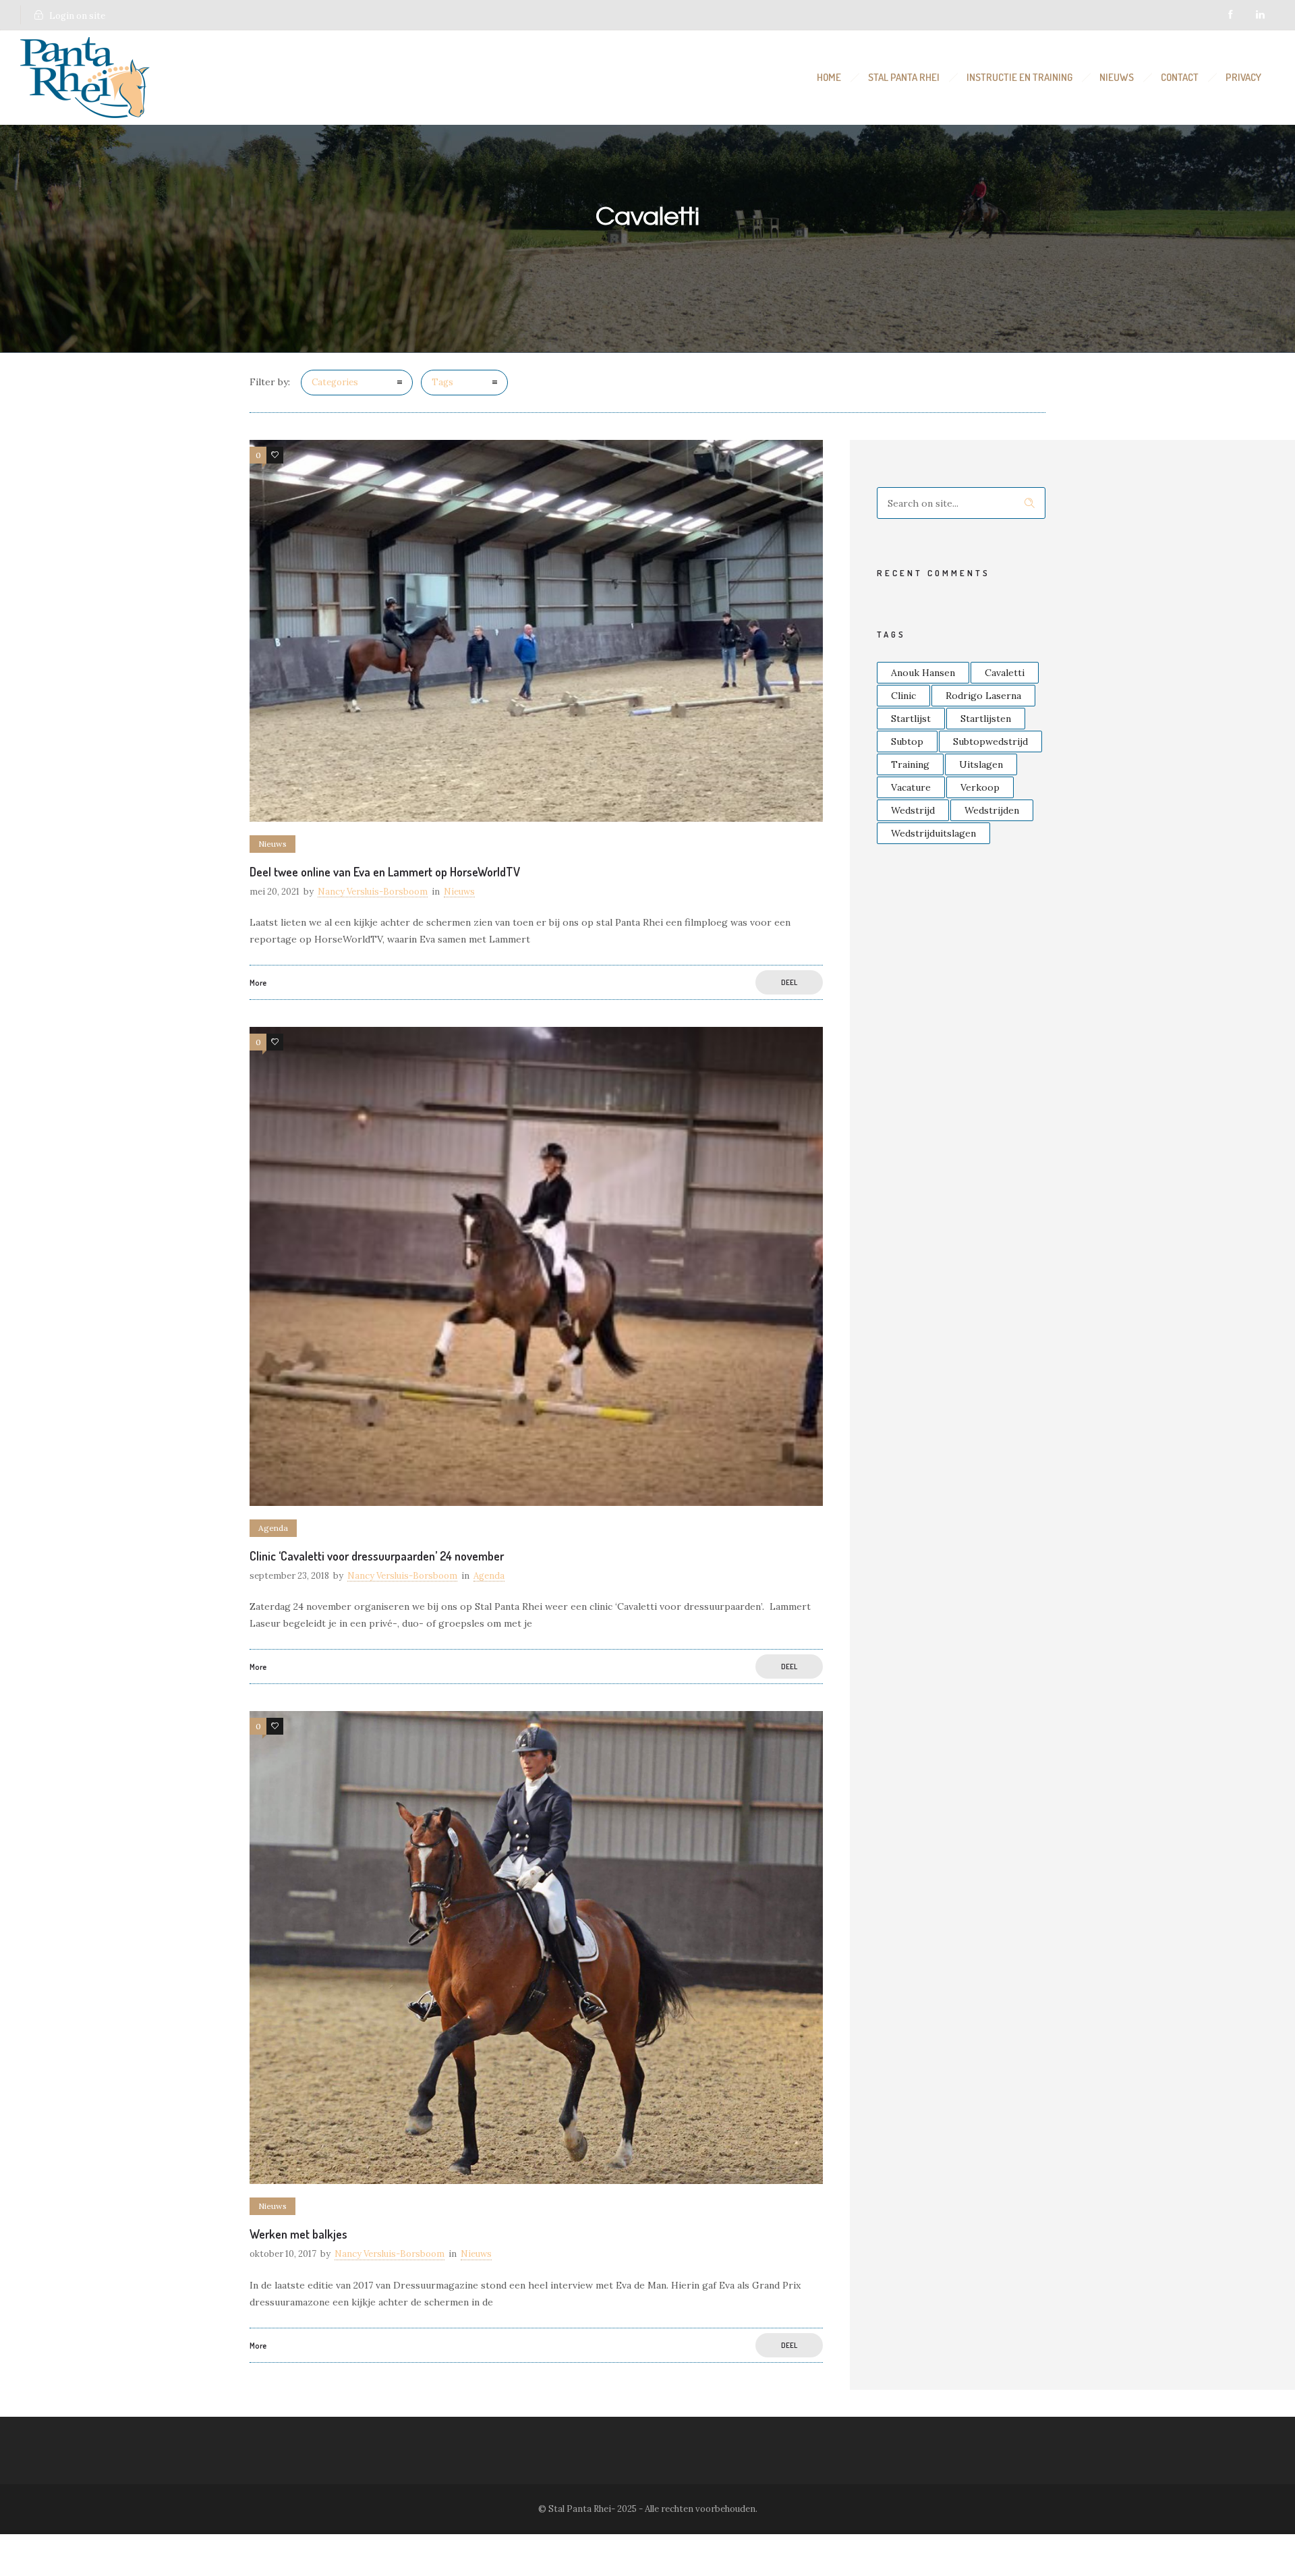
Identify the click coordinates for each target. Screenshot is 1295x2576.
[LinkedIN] (1260, 15)
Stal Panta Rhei (904, 77)
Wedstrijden (992, 810)
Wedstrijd (913, 810)
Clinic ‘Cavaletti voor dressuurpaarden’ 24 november (377, 1556)
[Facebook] (1230, 15)
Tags (442, 382)
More (258, 983)
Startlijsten (986, 719)
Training (910, 764)
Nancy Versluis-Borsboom (373, 892)
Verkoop (980, 787)
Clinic (903, 696)
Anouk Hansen (923, 673)
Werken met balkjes (298, 2234)
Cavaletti (1005, 673)
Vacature (911, 787)
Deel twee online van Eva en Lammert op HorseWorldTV (385, 872)
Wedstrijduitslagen (933, 833)
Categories (335, 382)
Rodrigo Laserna (983, 696)
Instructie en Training (1019, 77)
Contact (1180, 77)
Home (829, 77)
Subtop (907, 741)
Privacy (1243, 77)
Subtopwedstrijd (990, 741)
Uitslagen (981, 764)
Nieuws (1117, 77)
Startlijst (911, 719)
